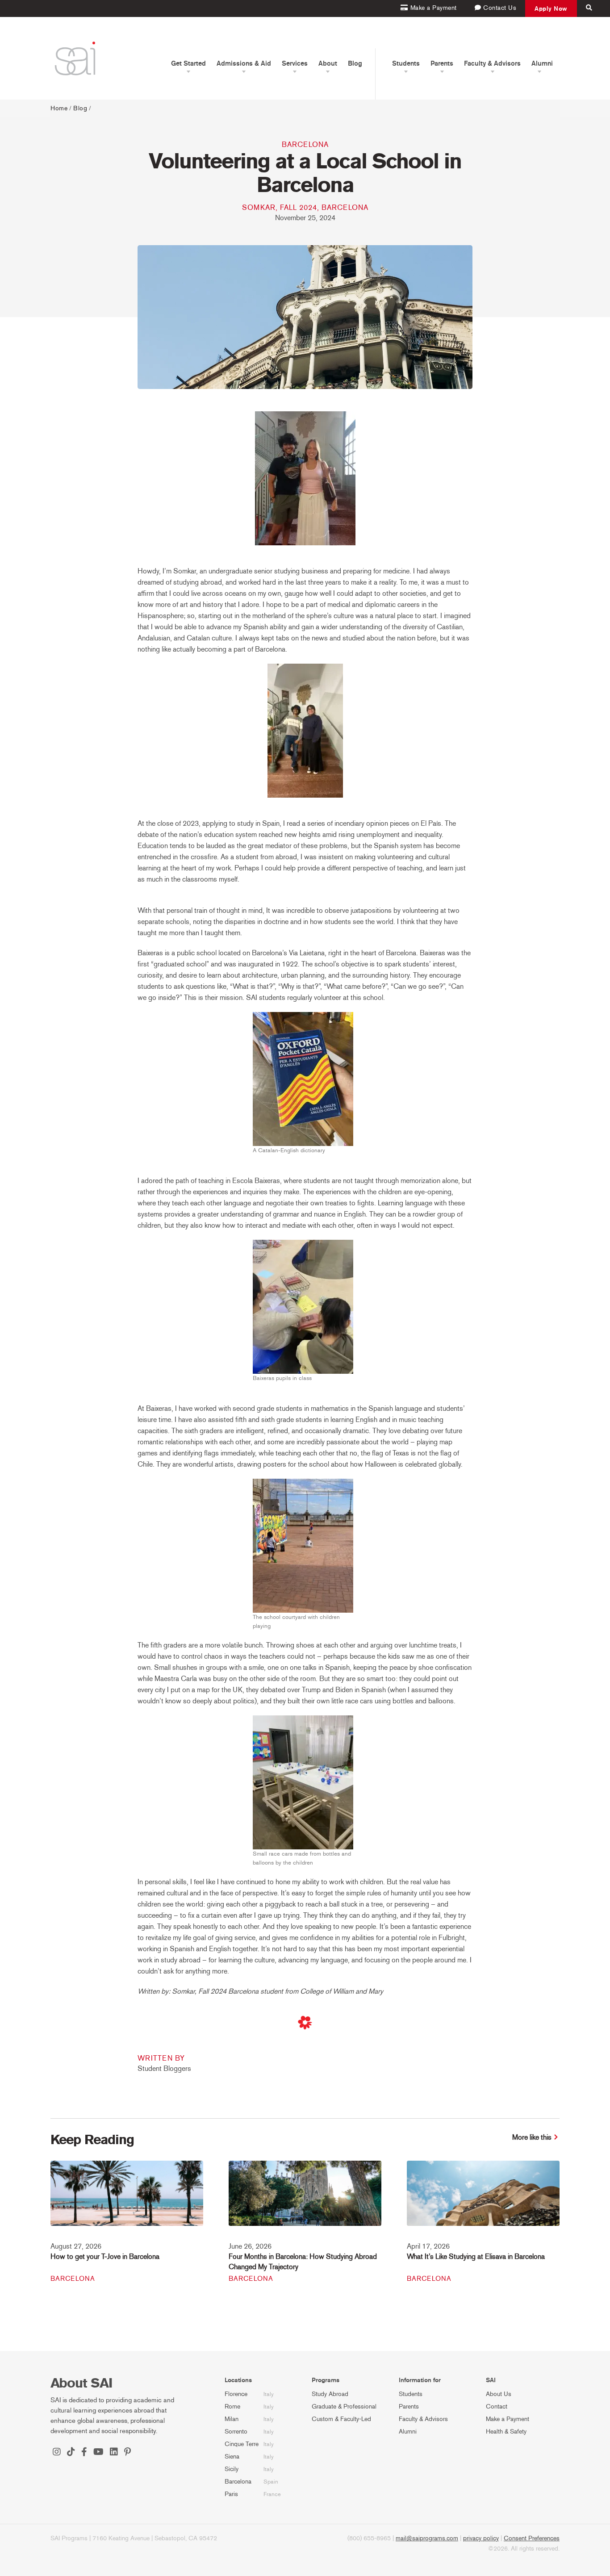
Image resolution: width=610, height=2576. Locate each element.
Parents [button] (442, 63)
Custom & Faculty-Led (341, 2419)
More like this (532, 2137)
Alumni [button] (542, 63)
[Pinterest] (127, 2453)
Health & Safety (506, 2432)
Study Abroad (330, 2394)
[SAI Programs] (75, 58)
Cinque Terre (242, 2444)
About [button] (328, 63)
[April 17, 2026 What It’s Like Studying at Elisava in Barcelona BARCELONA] (483, 2199)
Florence (236, 2394)
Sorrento (236, 2432)
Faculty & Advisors (423, 2419)
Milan (232, 2419)
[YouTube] (98, 2453)
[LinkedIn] (114, 2453)
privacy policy (481, 2538)
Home (59, 108)
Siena (232, 2457)
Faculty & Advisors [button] (492, 63)
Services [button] (295, 63)
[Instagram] (57, 2453)
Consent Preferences (532, 2538)
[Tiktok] (71, 2453)
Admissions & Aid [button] (244, 63)
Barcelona (305, 144)
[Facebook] (84, 2453)
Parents (409, 2407)
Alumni (408, 2432)
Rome (232, 2407)
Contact (497, 2407)
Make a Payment (508, 2419)
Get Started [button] (188, 63)
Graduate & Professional (344, 2407)
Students (411, 2394)
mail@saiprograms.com (427, 2538)
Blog (355, 63)
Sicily (232, 2469)
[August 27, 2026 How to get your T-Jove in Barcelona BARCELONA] (127, 2199)
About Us (499, 2394)
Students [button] (406, 63)
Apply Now (551, 8)
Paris (231, 2494)
